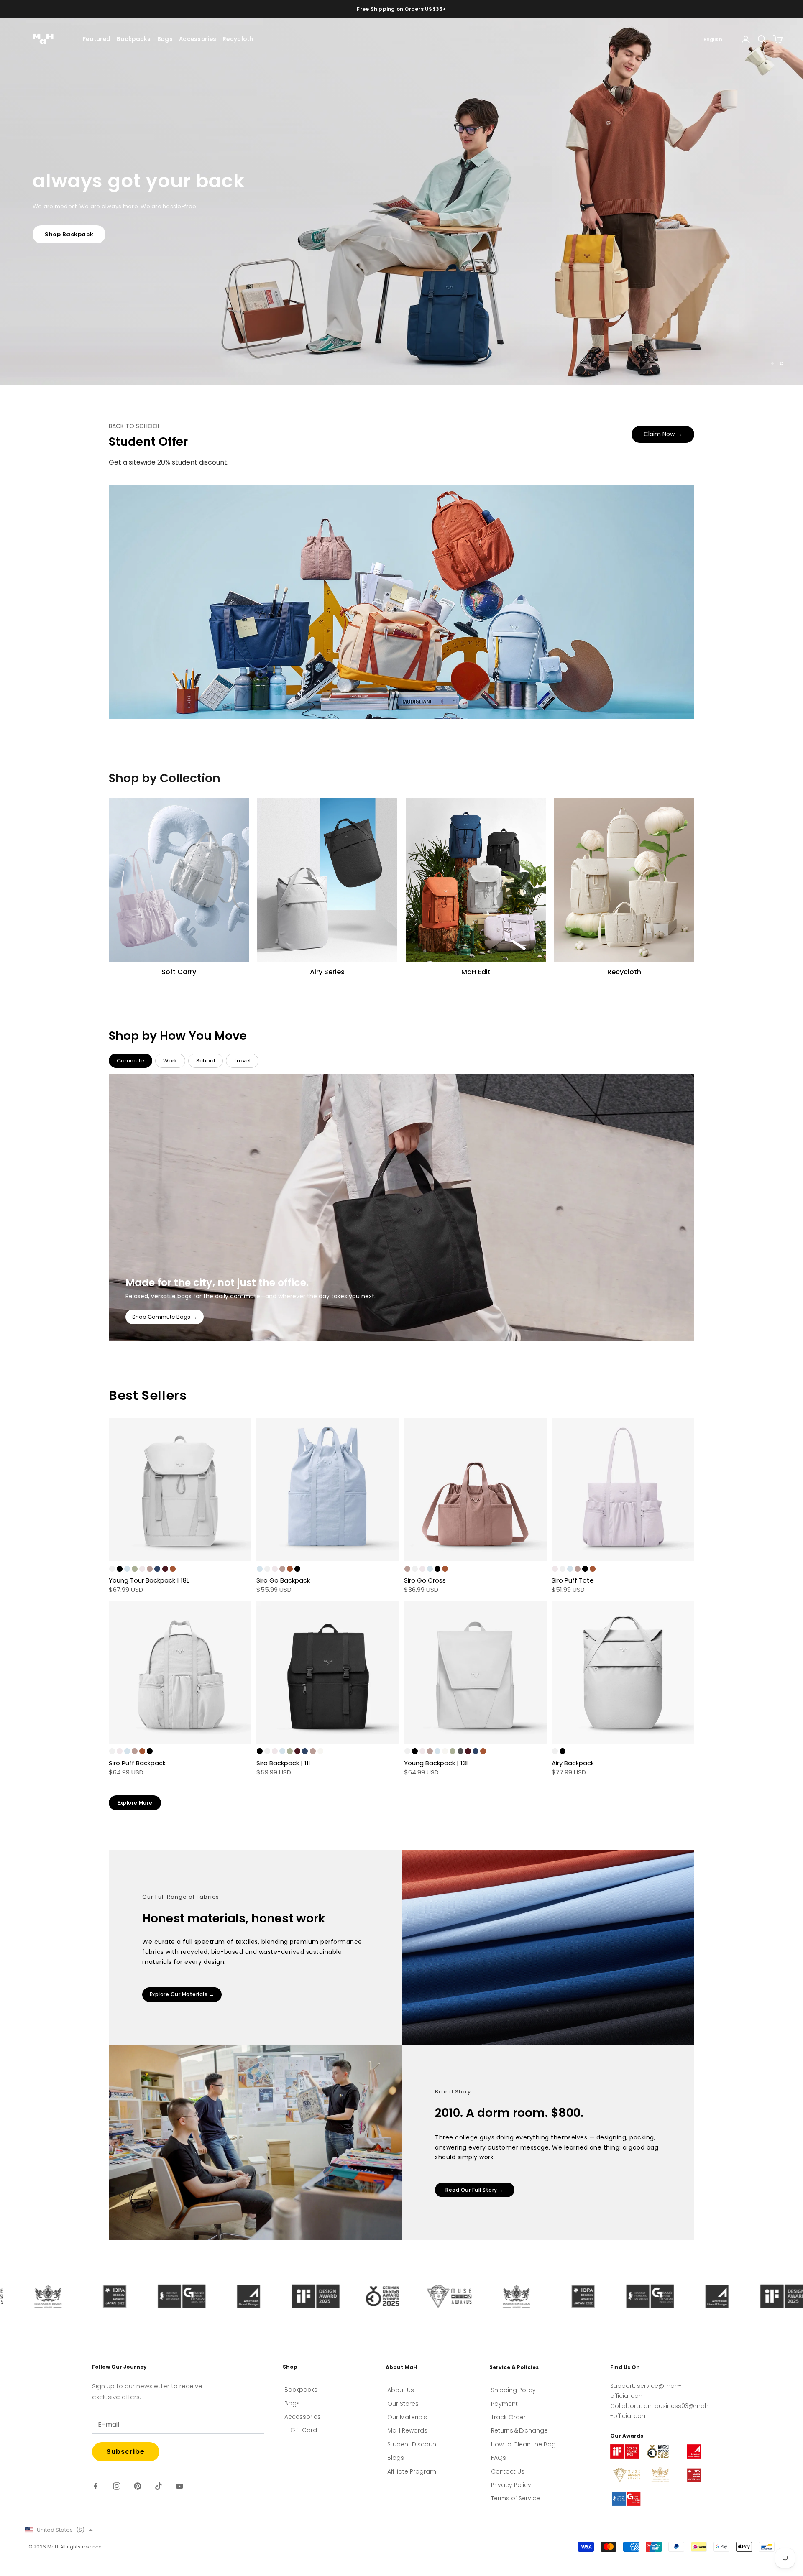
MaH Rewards (407, 2430)
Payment (504, 2404)
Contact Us (508, 2471)
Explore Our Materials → (182, 1994)
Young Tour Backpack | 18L (149, 1580)
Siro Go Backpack (283, 1580)
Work (170, 1061)
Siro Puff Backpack (137, 1763)
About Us (401, 2390)
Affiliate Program (412, 2471)
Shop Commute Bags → (165, 1317)
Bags (165, 39)
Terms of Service (515, 2498)
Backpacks (134, 39)
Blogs (396, 2458)
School (206, 1061)
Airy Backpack (573, 1763)
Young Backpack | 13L (436, 1763)
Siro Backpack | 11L (284, 1763)
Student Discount (413, 2444)
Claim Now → (663, 434)
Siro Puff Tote (573, 1580)
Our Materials (407, 2417)
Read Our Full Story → (475, 2190)
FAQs (499, 2458)
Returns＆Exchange (519, 2430)
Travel (242, 1061)
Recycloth (238, 39)
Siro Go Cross (425, 1580)
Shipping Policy (513, 2390)
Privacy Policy (511, 2485)
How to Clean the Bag (523, 2444)
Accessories (198, 39)
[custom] (96, 2486)
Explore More (135, 1803)
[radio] (112, 1569)
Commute (130, 1061)
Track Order (508, 2417)
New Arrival (63, 252)
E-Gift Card (301, 2430)
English (713, 39)
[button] (59, 2530)
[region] (401, 202)
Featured (97, 39)
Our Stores (403, 2404)
